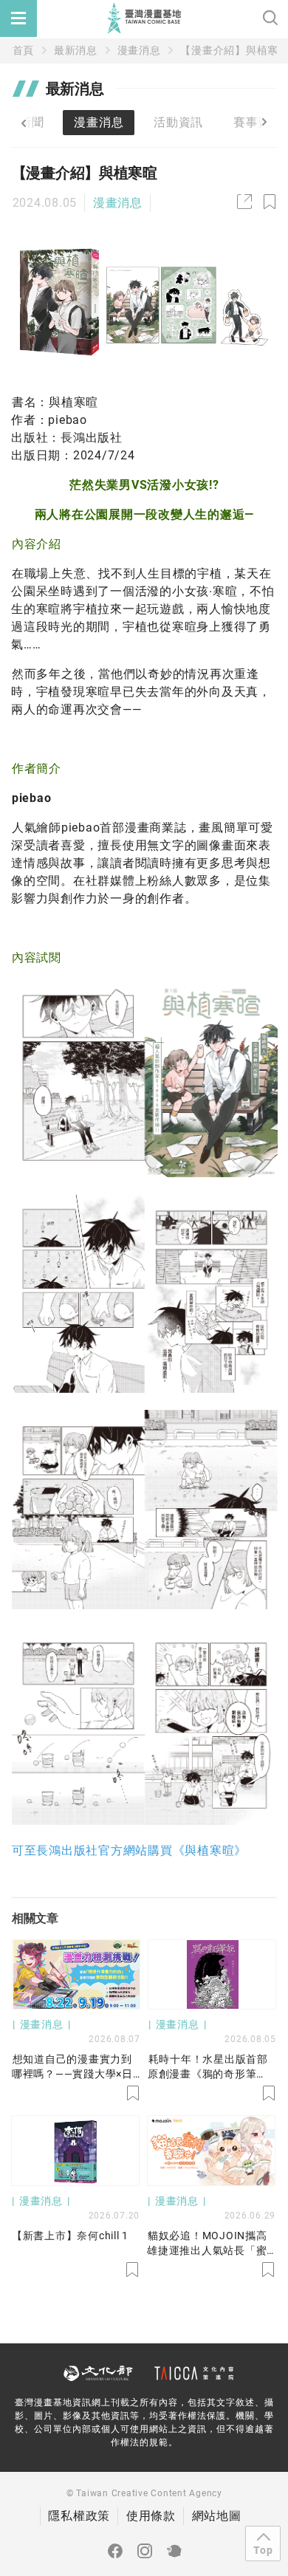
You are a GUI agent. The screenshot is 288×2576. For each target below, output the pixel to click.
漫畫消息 (139, 50)
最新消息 (76, 50)
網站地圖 (217, 2516)
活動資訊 (178, 122)
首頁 (24, 50)
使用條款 (151, 2516)
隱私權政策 (79, 2516)
